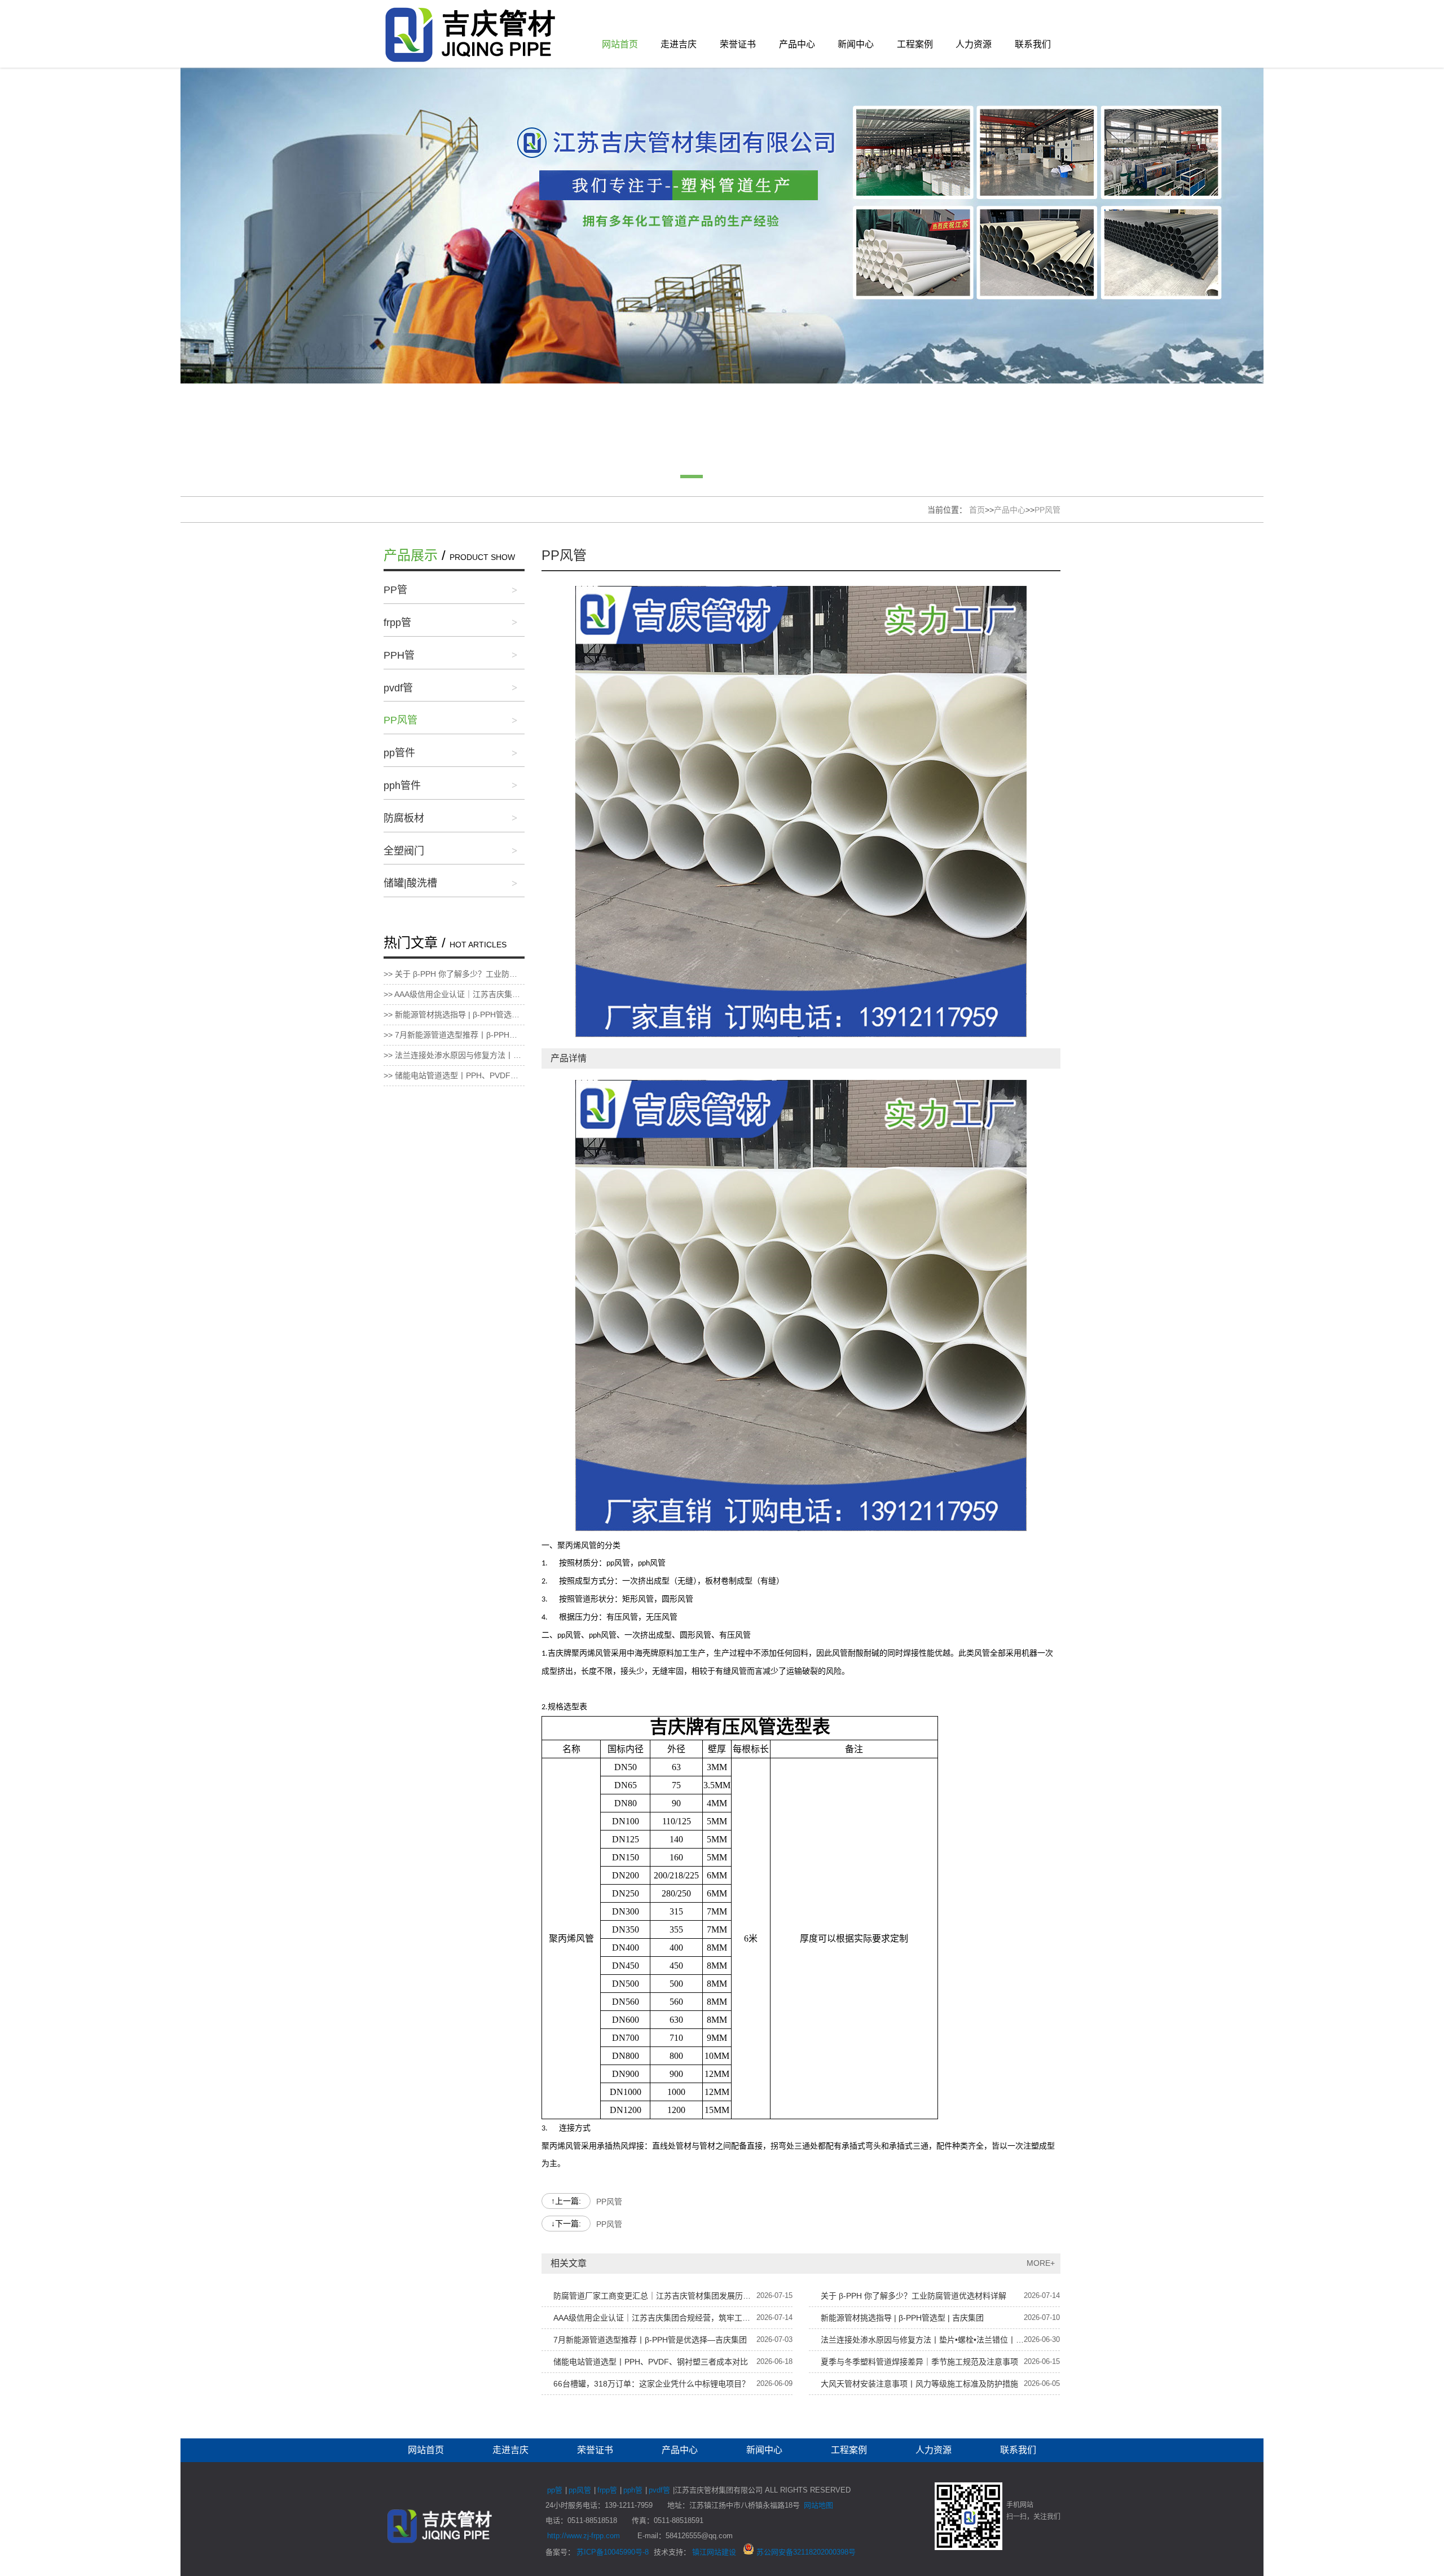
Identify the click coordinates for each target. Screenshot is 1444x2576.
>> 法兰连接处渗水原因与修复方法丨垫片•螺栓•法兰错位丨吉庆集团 (454, 1055)
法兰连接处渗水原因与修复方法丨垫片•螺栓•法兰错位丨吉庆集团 (922, 2340)
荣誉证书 (738, 44)
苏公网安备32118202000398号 (805, 2552)
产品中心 (797, 44)
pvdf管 (398, 688)
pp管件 (399, 753)
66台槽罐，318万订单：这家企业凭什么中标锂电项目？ (651, 2384)
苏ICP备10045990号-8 (613, 2552)
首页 (977, 510)
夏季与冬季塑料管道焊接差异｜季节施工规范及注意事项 (919, 2362)
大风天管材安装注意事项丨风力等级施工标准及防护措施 (919, 2384)
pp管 (555, 2490)
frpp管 (397, 623)
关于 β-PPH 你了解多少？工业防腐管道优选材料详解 (913, 2296)
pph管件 (402, 786)
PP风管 (1047, 510)
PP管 (395, 590)
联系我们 (1033, 44)
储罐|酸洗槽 (410, 883)
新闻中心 (856, 44)
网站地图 (818, 2505)
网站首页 (620, 44)
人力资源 (974, 44)
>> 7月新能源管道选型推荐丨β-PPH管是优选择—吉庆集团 (454, 1035)
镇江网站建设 (714, 2552)
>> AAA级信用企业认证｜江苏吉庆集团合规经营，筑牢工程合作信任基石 (454, 994)
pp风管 (580, 2490)
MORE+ (1041, 2263)
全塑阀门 (404, 851)
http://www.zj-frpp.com (584, 2536)
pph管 (633, 2490)
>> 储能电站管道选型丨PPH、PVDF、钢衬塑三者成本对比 (454, 1075)
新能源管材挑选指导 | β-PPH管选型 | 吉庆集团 (902, 2318)
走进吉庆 (679, 44)
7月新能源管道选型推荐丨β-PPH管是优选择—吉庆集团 (650, 2340)
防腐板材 (404, 818)
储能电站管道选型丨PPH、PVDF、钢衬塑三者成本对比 (651, 2362)
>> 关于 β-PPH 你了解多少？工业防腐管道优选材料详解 (454, 974)
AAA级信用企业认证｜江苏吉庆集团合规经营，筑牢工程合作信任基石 (655, 2318)
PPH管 (399, 655)
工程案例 (915, 44)
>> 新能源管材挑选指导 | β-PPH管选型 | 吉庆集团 (454, 1014)
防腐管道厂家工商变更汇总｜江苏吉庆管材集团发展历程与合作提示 (655, 2296)
